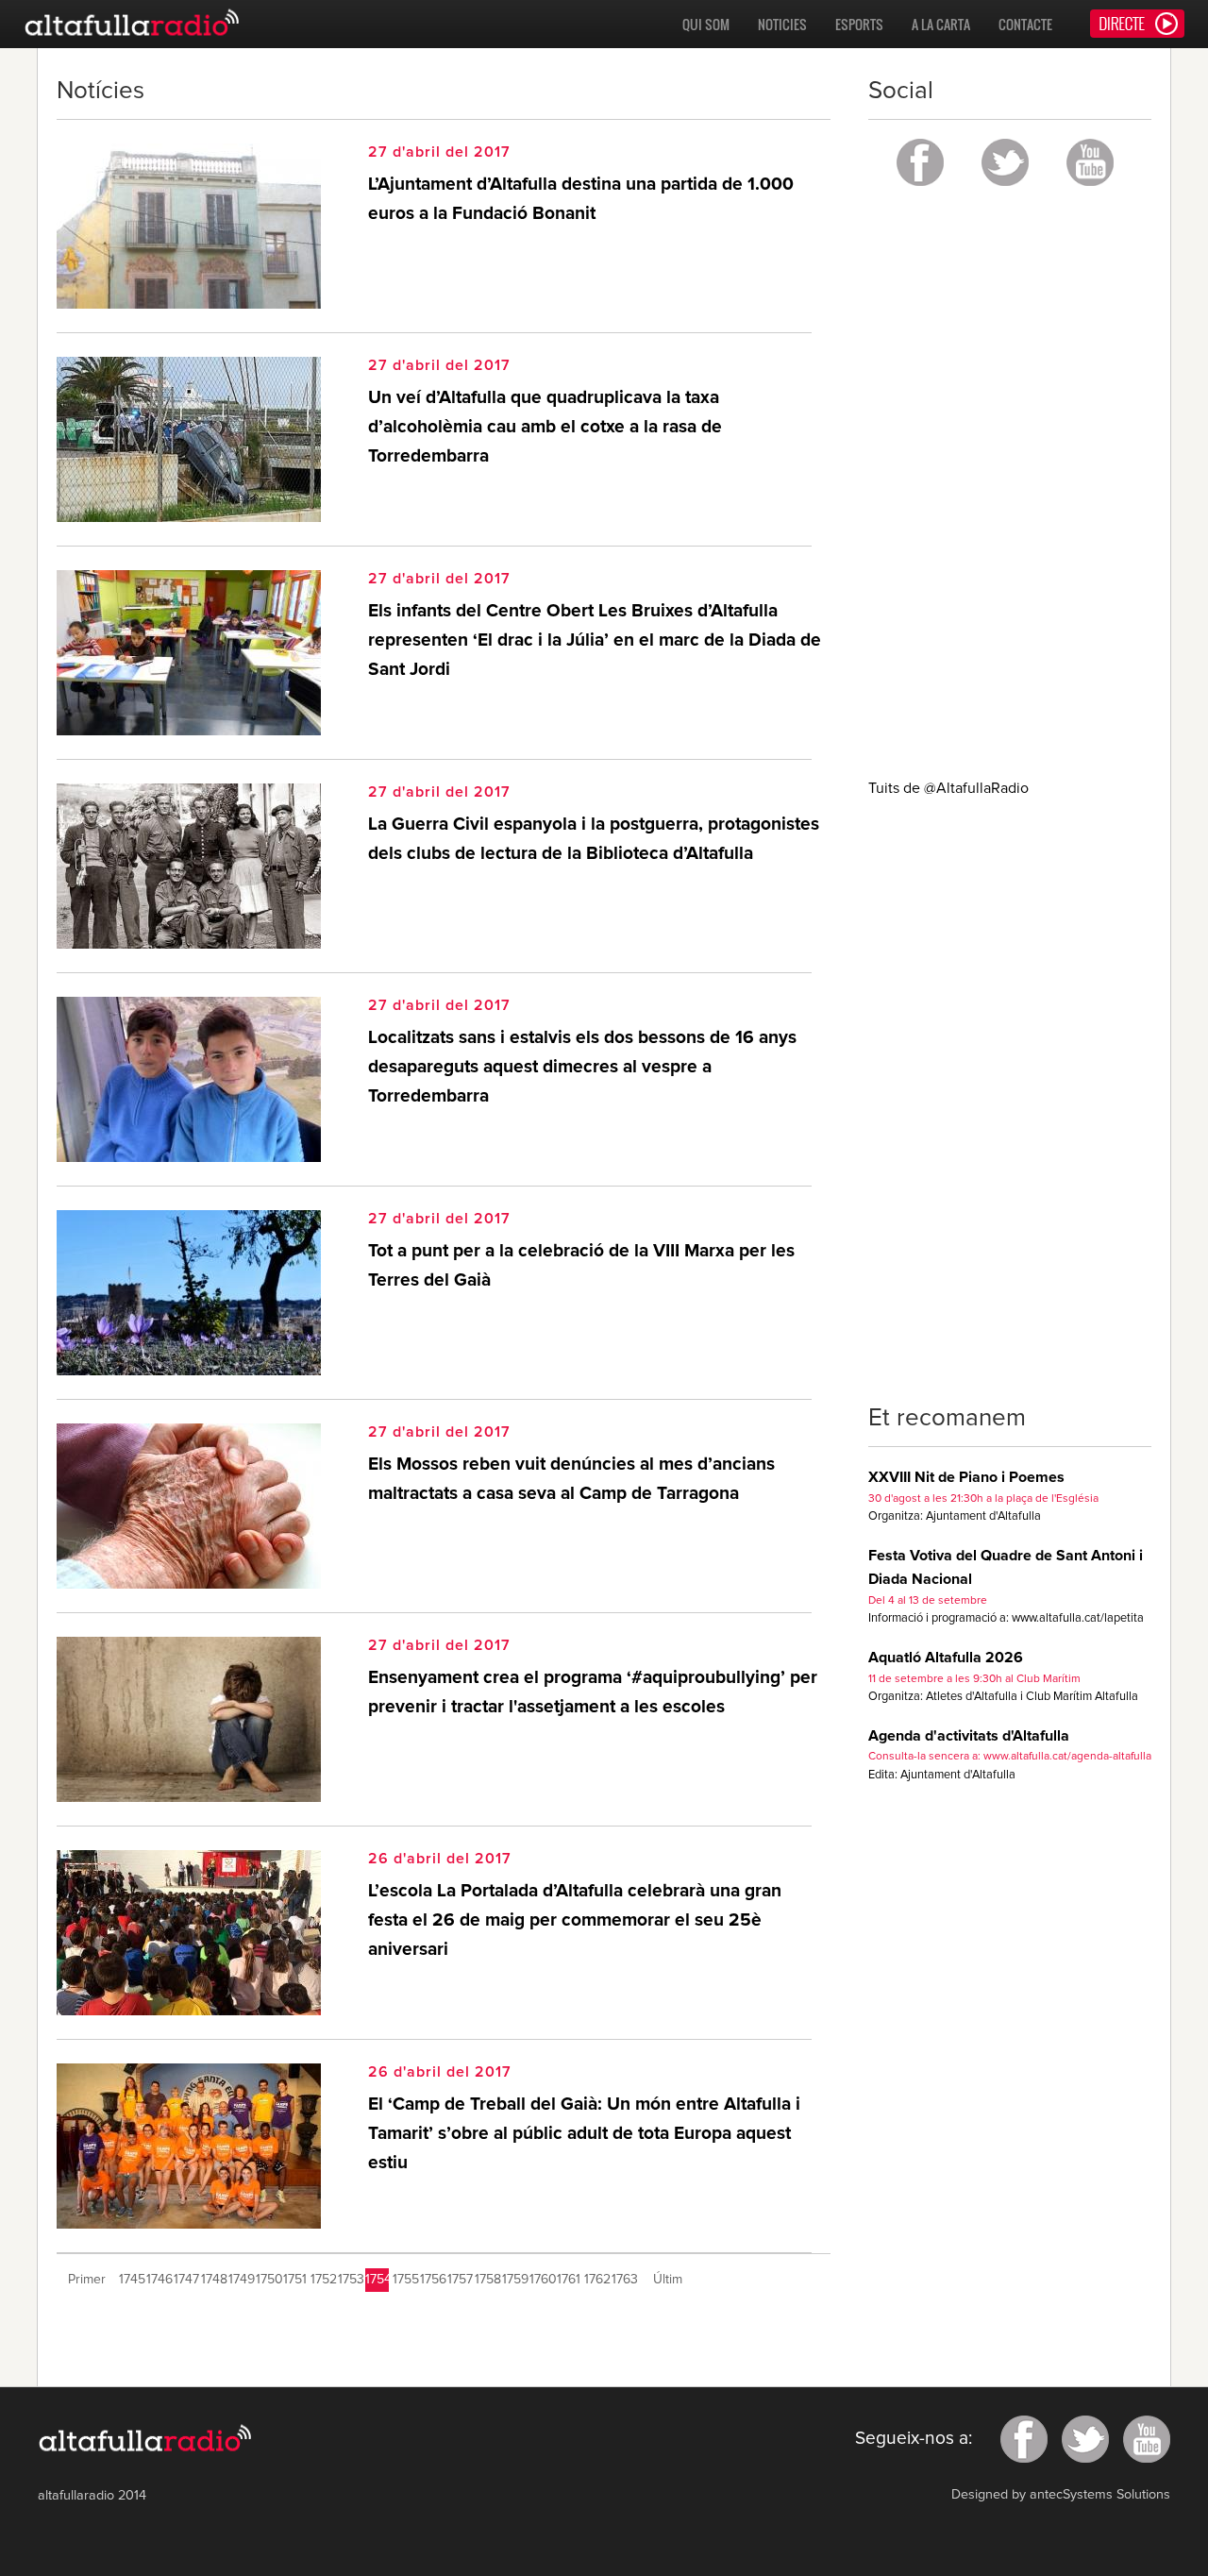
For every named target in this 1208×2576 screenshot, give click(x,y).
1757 (459, 2280)
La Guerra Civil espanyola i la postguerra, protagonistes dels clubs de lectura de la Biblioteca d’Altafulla (594, 839)
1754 (377, 2280)
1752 (322, 2280)
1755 (404, 2280)
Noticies (782, 24)
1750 (268, 2280)
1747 (185, 2280)
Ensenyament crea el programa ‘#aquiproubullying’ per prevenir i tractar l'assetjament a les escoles (593, 1692)
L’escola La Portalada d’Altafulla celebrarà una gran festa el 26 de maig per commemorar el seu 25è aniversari (575, 1920)
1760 (541, 2280)
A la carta (941, 24)
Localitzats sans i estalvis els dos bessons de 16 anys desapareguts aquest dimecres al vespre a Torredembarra (582, 1067)
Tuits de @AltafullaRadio (948, 788)
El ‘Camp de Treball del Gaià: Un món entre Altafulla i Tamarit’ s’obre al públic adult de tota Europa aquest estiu (584, 2133)
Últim (668, 2280)
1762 (596, 2280)
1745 (131, 2280)
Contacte (1025, 24)
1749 (240, 2280)
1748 (213, 2280)
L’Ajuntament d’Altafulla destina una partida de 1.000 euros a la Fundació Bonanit (581, 199)
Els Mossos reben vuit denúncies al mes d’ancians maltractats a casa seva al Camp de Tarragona (571, 1479)
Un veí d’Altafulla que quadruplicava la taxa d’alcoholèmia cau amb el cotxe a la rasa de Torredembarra (545, 427)
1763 (623, 2280)
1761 (569, 2280)
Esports (859, 24)
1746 (158, 2280)
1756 (432, 2280)
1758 (487, 2280)
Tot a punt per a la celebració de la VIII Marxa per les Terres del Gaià (581, 1266)
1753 (350, 2280)
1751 (295, 2280)
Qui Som (706, 24)
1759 (514, 2280)
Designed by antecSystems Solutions (1061, 2495)
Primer (87, 2280)
